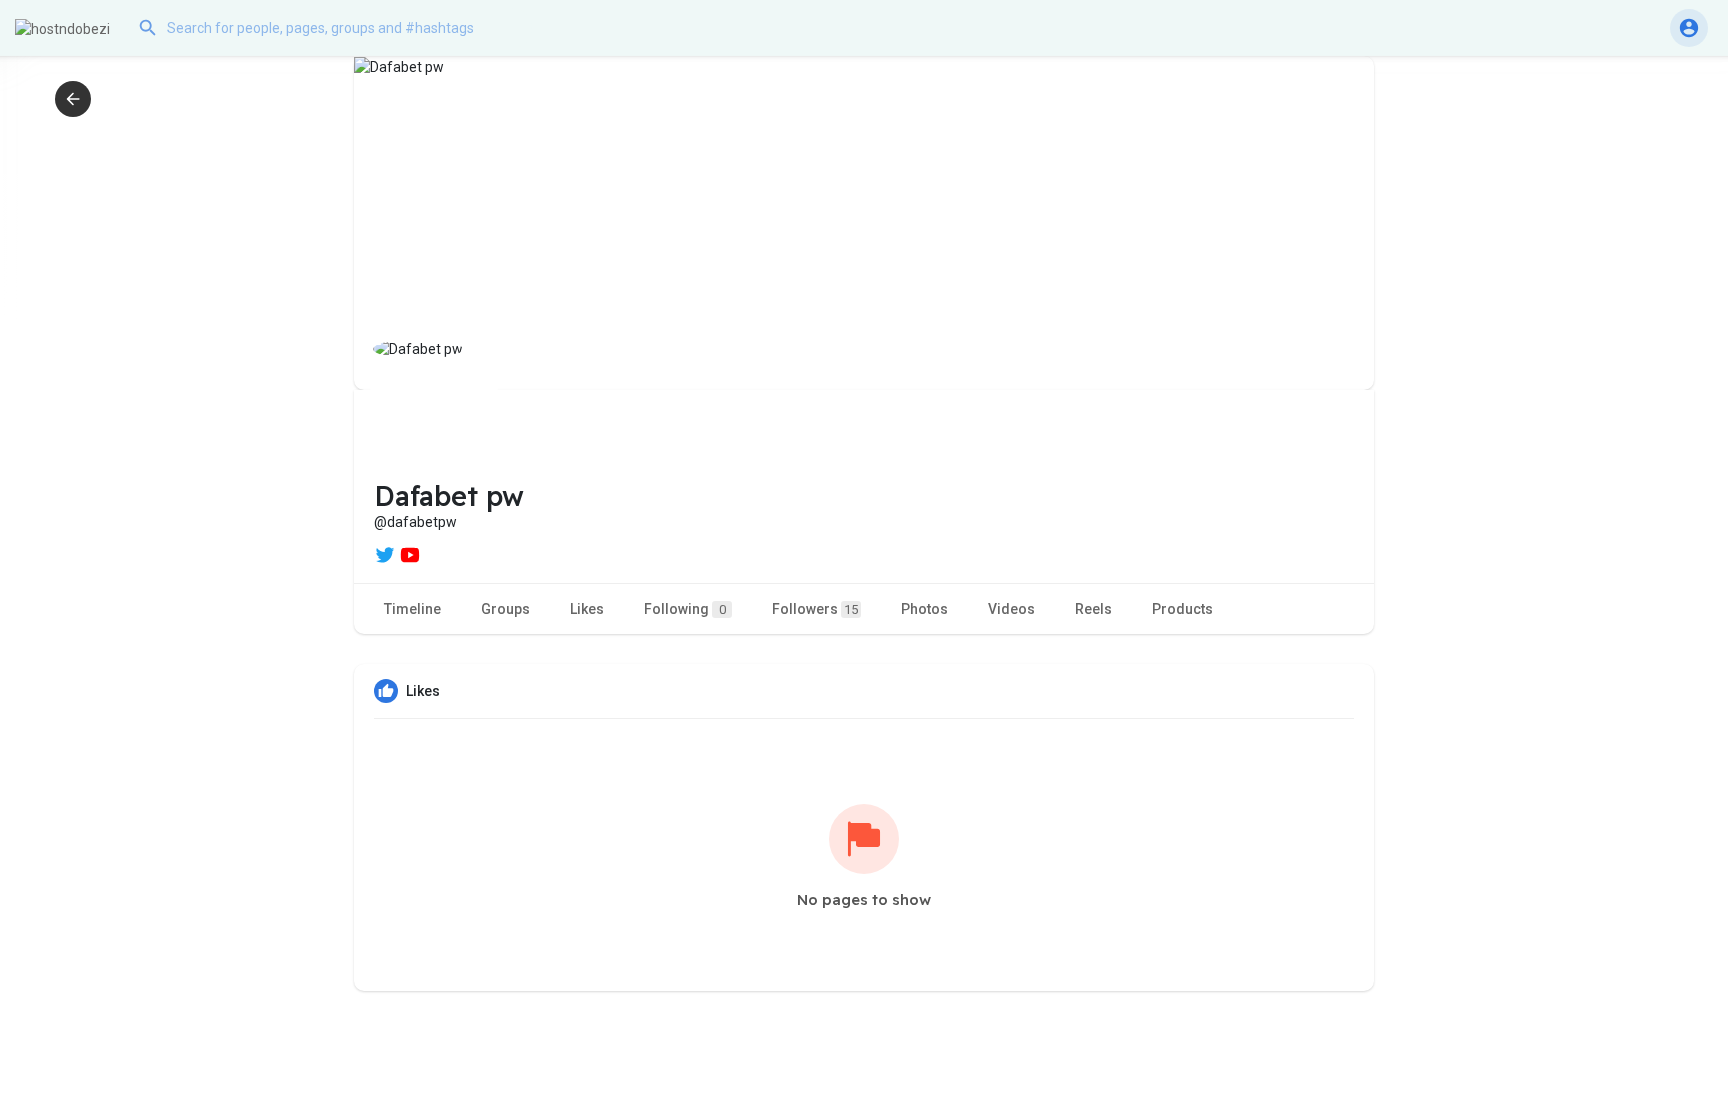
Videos (1011, 609)
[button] (330, 28)
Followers (815, 609)
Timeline (412, 609)
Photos (924, 609)
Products (1182, 609)
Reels (1093, 609)
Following (685, 609)
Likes (587, 609)
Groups (505, 609)
